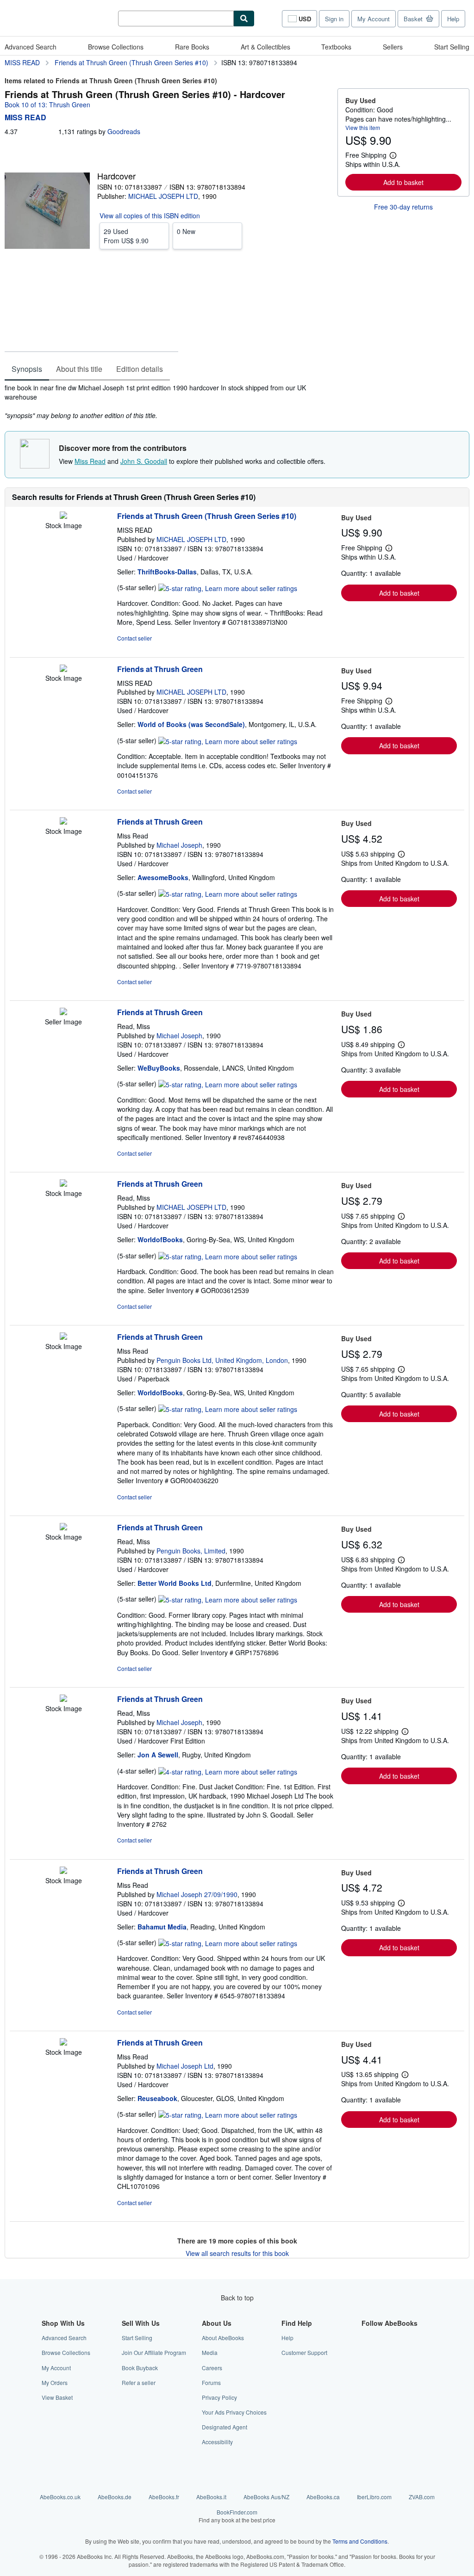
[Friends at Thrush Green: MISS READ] (63, 669)
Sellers (393, 47)
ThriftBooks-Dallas (167, 572)
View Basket (57, 2397)
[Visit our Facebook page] (367, 2338)
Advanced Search (31, 47)
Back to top (237, 2298)
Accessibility (217, 2442)
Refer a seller (139, 2382)
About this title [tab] (79, 369)
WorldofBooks (160, 1239)
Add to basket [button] (403, 182)
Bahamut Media (162, 1927)
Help (453, 19)
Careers (212, 2368)
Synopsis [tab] (27, 369)
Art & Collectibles (265, 47)
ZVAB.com (422, 2497)
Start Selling (452, 47)
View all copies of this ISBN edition (150, 216)
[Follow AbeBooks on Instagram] (367, 2368)
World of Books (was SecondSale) (191, 724)
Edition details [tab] (140, 369)
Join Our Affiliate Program (154, 2352)
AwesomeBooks (163, 877)
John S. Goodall (144, 461)
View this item (363, 127)
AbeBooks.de (115, 2497)
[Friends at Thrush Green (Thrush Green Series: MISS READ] (63, 516)
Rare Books (192, 47)
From (126, 236)
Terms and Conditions (360, 2541)
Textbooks (336, 47)
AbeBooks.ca (323, 2497)
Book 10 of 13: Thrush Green (47, 105)
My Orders (55, 2382)
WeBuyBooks (159, 1068)
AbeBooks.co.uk (60, 2497)
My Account (374, 19)
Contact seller (134, 638)
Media (210, 2352)
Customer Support (304, 2352)
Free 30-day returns (403, 207)
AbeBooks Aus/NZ (266, 2497)
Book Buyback (140, 2368)
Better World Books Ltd (175, 1583)
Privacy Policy (219, 2397)
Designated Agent (225, 2427)
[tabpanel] (167, 401)
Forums (211, 2382)
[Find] (244, 18)
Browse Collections (116, 47)
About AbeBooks (223, 2338)
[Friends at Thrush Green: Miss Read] (63, 822)
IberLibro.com (374, 2497)
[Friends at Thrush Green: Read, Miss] (63, 1012)
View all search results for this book (237, 2253)
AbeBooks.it (211, 2497)
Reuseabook (157, 2098)
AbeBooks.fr (164, 2497)
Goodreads (124, 131)
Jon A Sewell (158, 1755)
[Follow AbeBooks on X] (367, 2352)
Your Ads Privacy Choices (234, 2412)
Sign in (334, 19)
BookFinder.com (237, 2516)
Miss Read (90, 461)
